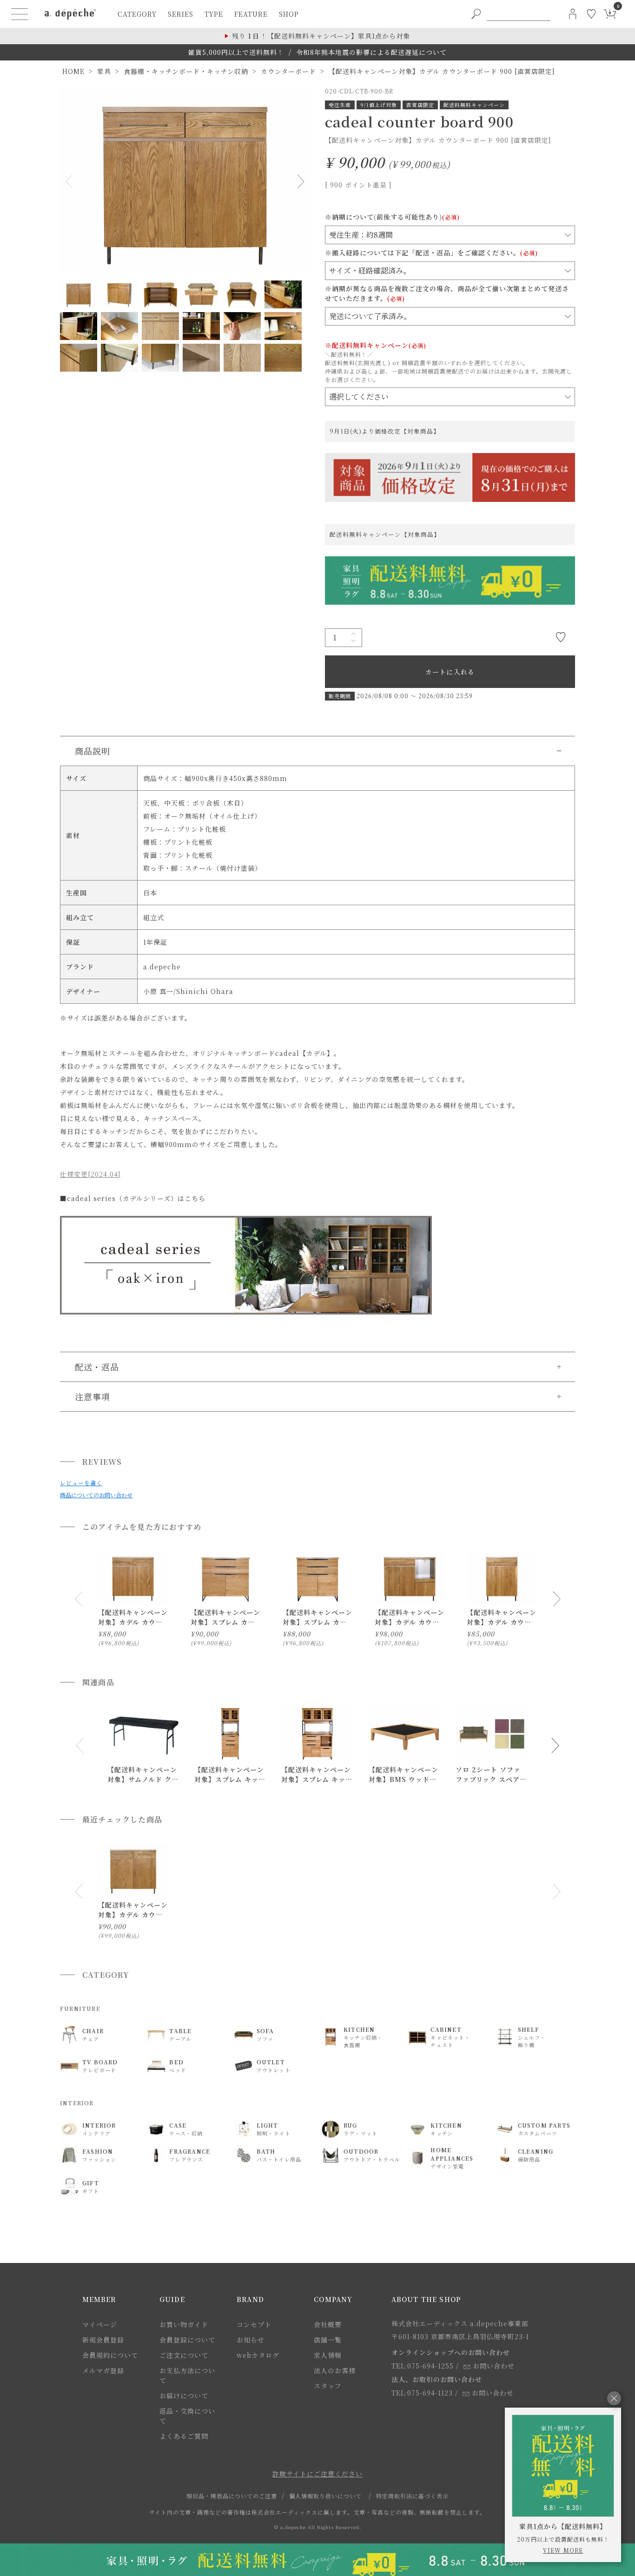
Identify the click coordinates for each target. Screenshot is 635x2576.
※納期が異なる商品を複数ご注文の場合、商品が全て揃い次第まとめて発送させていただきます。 (447, 293)
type (214, 14)
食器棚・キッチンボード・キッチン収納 (186, 71)
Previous (71, 181)
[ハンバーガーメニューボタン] (20, 14)
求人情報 (328, 2355)
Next (299, 181)
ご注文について (184, 2355)
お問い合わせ (494, 2366)
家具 (104, 71)
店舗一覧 (328, 2340)
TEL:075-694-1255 (423, 2366)
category (137, 14)
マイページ (100, 2324)
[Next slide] (556, 1599)
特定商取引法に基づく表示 (412, 2496)
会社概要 (328, 2324)
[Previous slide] (79, 1599)
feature (251, 14)
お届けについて (184, 2396)
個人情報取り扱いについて (325, 2496)
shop (289, 14)
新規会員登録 (103, 2340)
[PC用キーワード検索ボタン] (476, 14)
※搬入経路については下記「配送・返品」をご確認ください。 (431, 253)
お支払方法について (187, 2375)
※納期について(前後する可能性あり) (392, 217)
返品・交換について (187, 2416)
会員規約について (110, 2355)
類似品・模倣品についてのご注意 (232, 2496)
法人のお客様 (335, 2370)
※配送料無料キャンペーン (376, 345)
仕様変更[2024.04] (90, 1174)
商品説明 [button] (93, 751)
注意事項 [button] (93, 1396)
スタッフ (328, 2386)
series (181, 14)
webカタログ (258, 2355)
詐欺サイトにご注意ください (317, 2474)
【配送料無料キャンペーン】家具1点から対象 (321, 36)
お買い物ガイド (184, 2324)
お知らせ (251, 2340)
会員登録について (187, 2340)
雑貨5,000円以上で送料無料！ (236, 52)
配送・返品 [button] (97, 1367)
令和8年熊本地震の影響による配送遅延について (371, 52)
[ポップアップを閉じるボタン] (614, 2398)
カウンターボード (288, 71)
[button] (79, 1745)
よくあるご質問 (184, 2436)
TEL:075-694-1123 (422, 2393)
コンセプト (254, 2324)
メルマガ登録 (103, 2370)
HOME (73, 71)
